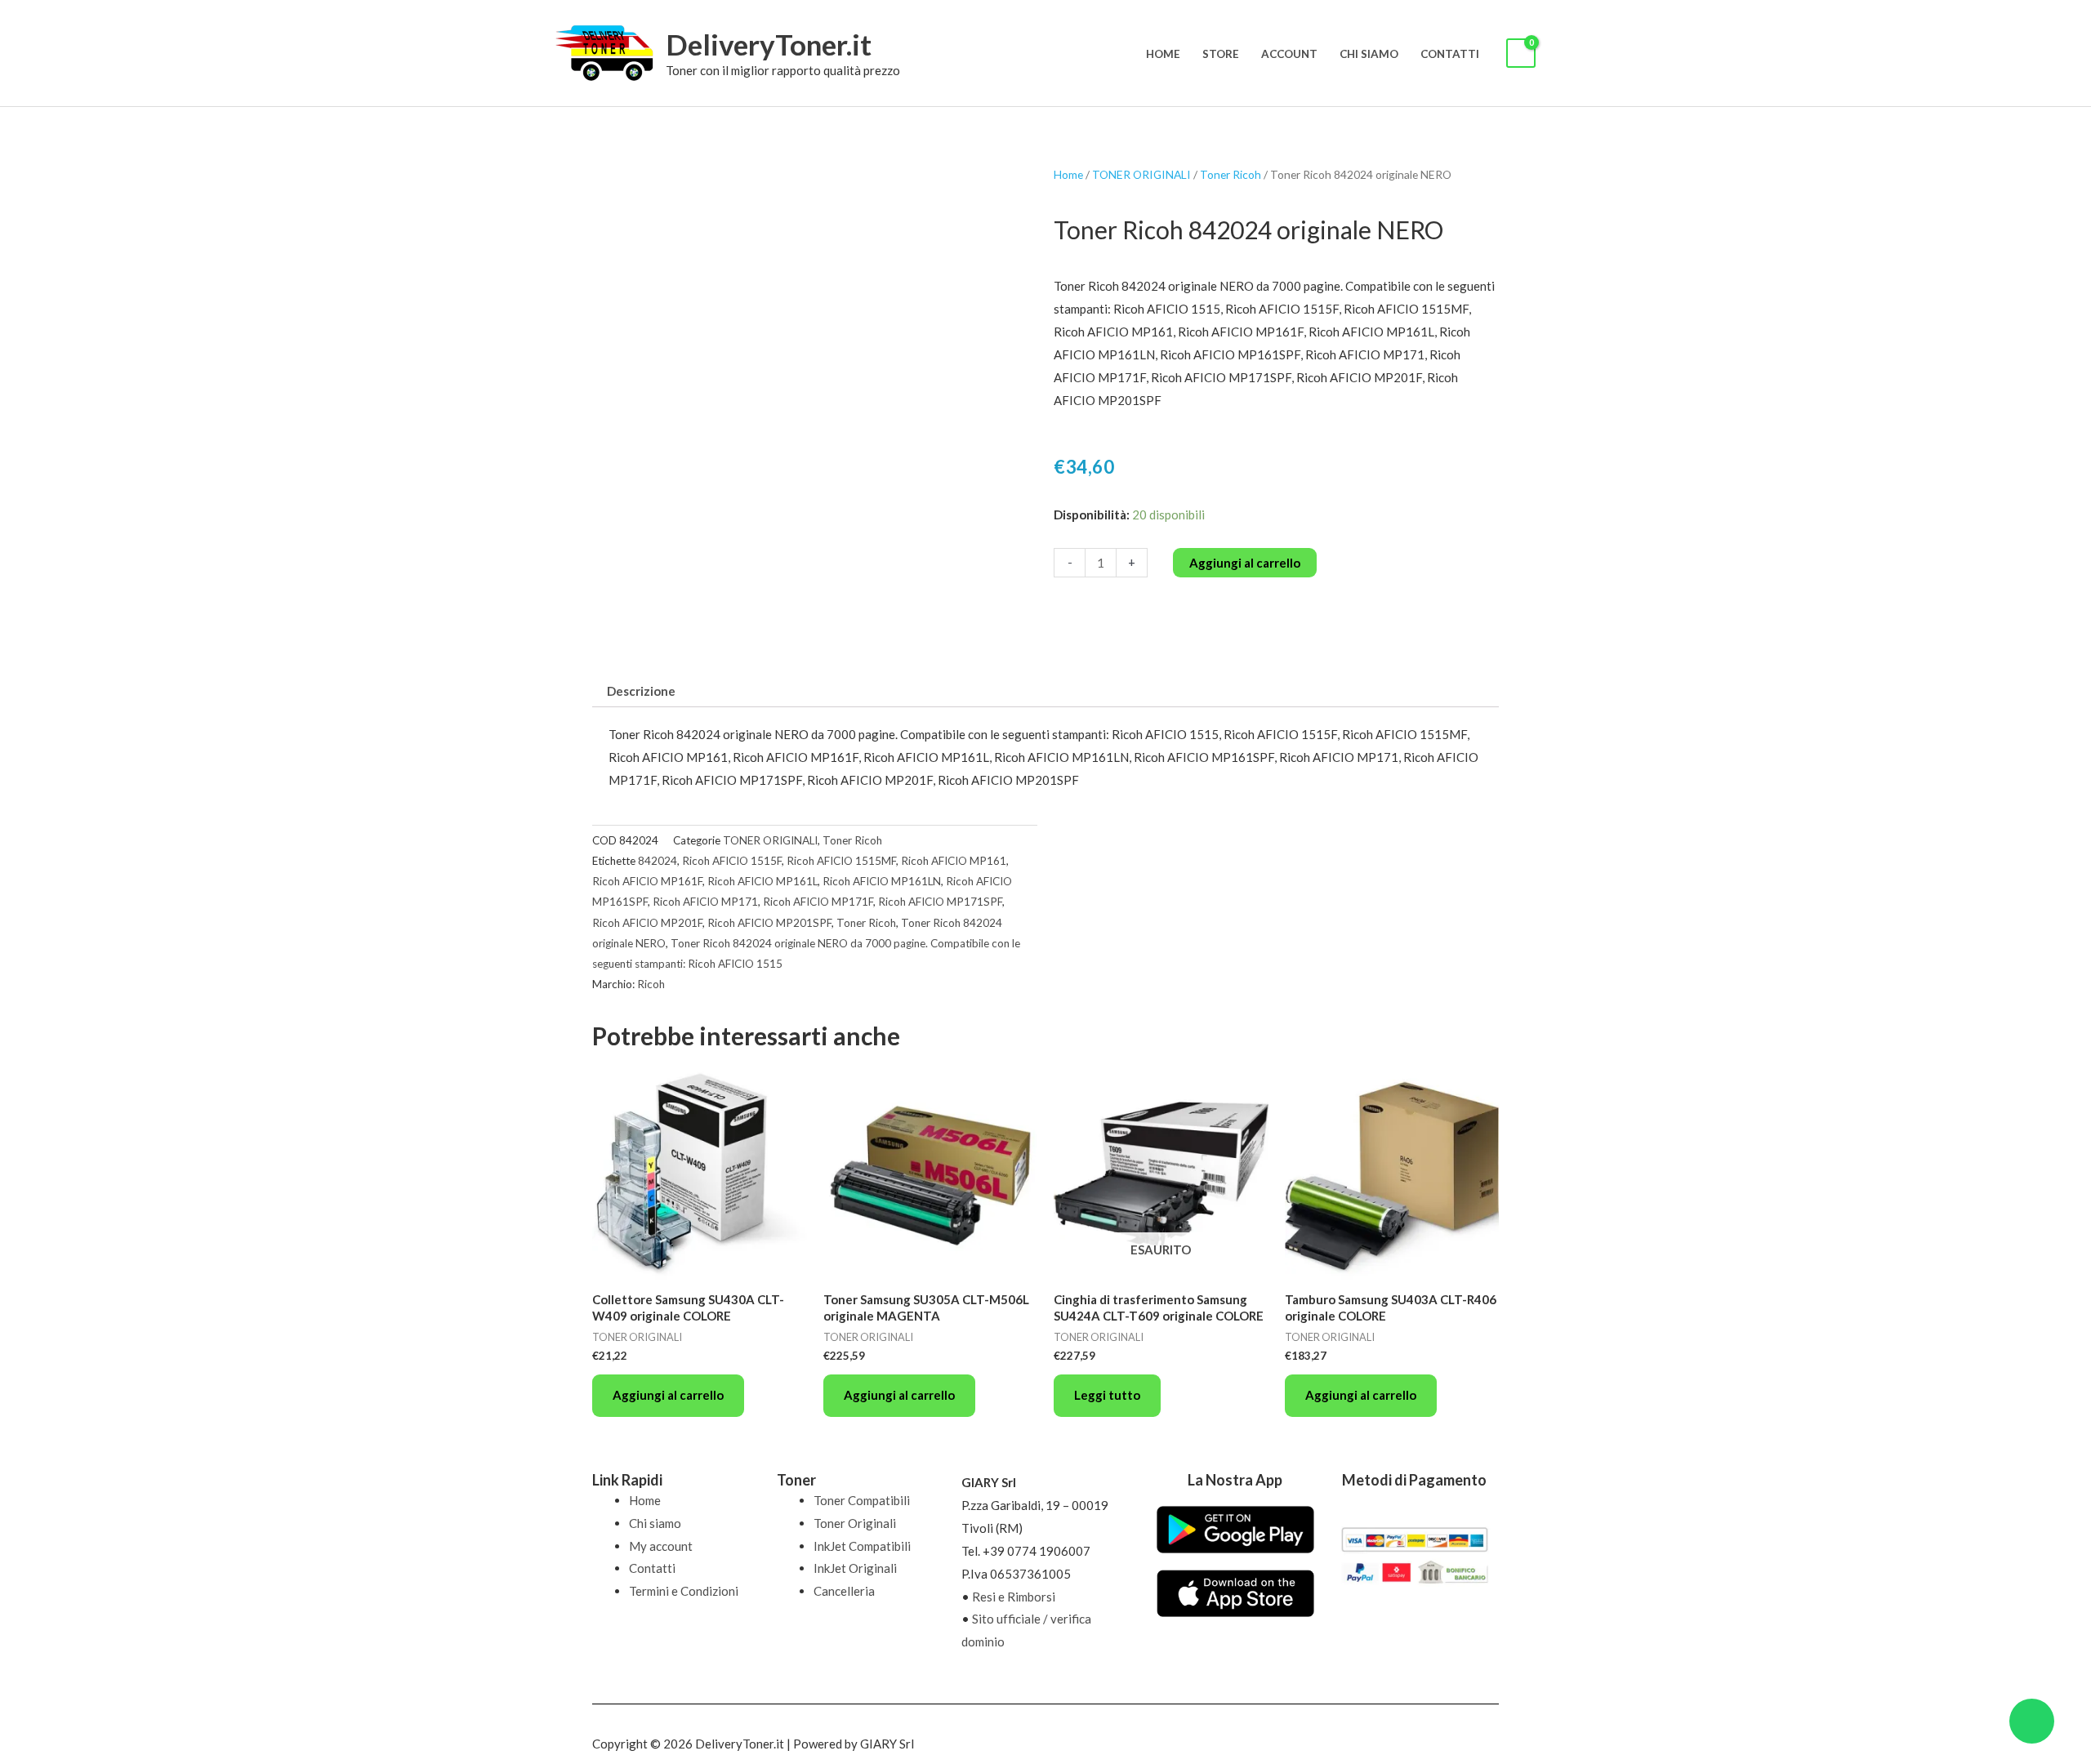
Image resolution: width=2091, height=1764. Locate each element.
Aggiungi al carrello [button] (668, 1395)
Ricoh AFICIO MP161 (954, 861)
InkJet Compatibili (862, 1546)
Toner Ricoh (1231, 174)
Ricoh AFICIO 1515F (732, 861)
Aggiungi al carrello (1245, 563)
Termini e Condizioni (684, 1591)
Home (1163, 54)
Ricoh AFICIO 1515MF (841, 861)
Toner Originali (855, 1523)
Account (1289, 54)
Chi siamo (1369, 54)
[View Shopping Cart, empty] (1521, 53)
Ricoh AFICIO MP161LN (882, 881)
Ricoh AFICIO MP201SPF (769, 923)
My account (661, 1546)
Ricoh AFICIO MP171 (705, 902)
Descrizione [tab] (641, 691)
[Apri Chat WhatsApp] (2032, 1721)
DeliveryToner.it (769, 44)
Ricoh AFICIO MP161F (647, 881)
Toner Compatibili (862, 1500)
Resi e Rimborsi (1014, 1597)
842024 (658, 861)
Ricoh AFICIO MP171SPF (940, 902)
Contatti (1450, 54)
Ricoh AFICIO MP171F (818, 902)
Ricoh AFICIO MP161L (762, 881)
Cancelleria (844, 1591)
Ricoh (651, 984)
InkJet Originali (855, 1568)
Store (1221, 54)
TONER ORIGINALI (1141, 174)
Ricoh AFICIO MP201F (647, 923)
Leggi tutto (1107, 1395)
